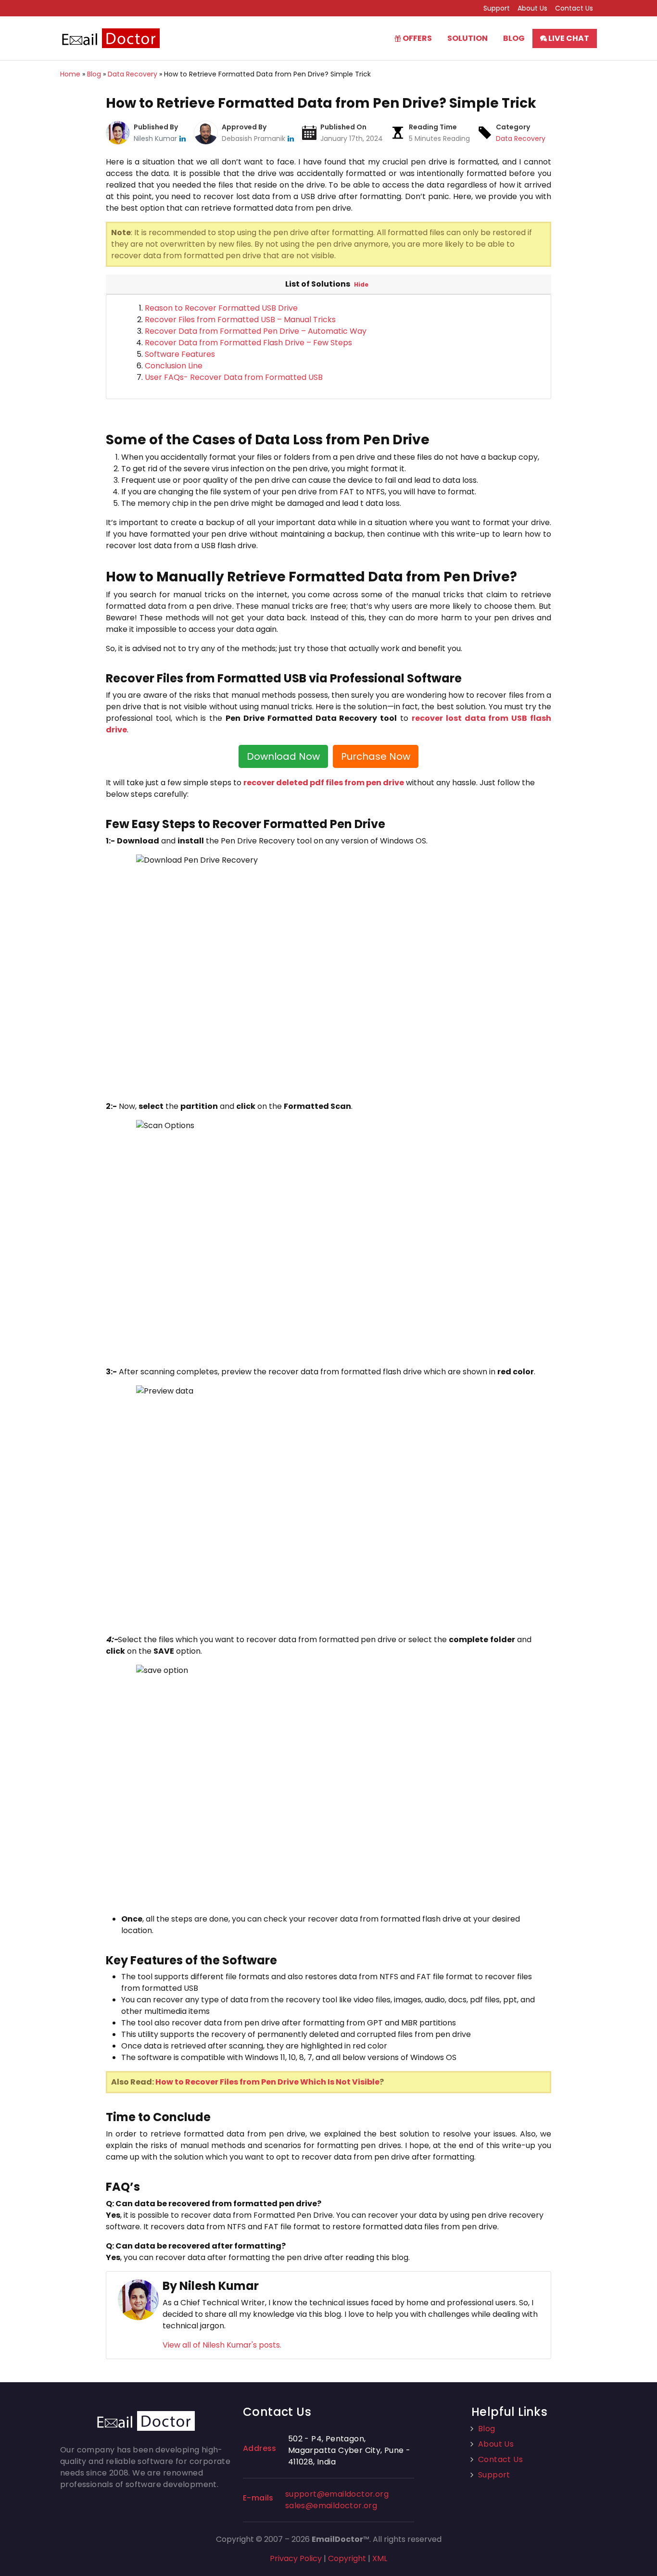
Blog (514, 38)
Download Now (283, 756)
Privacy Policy (296, 2558)
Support (497, 8)
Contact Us (574, 8)
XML (380, 2558)
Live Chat (568, 38)
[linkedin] (183, 138)
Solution (467, 38)
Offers (417, 38)
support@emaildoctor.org (337, 2494)
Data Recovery (521, 138)
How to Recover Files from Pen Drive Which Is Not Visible (267, 2082)
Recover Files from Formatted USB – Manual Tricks (240, 320)
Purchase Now (376, 756)
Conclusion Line (174, 366)
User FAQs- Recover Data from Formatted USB (234, 377)
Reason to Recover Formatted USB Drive (221, 308)
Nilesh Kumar (156, 138)
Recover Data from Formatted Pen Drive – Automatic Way (256, 331)
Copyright (347, 2558)
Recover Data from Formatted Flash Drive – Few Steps (248, 343)
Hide (361, 284)
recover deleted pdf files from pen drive (324, 783)
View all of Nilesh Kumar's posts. (222, 2345)
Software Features (180, 354)
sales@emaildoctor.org (331, 2506)
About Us (532, 8)
